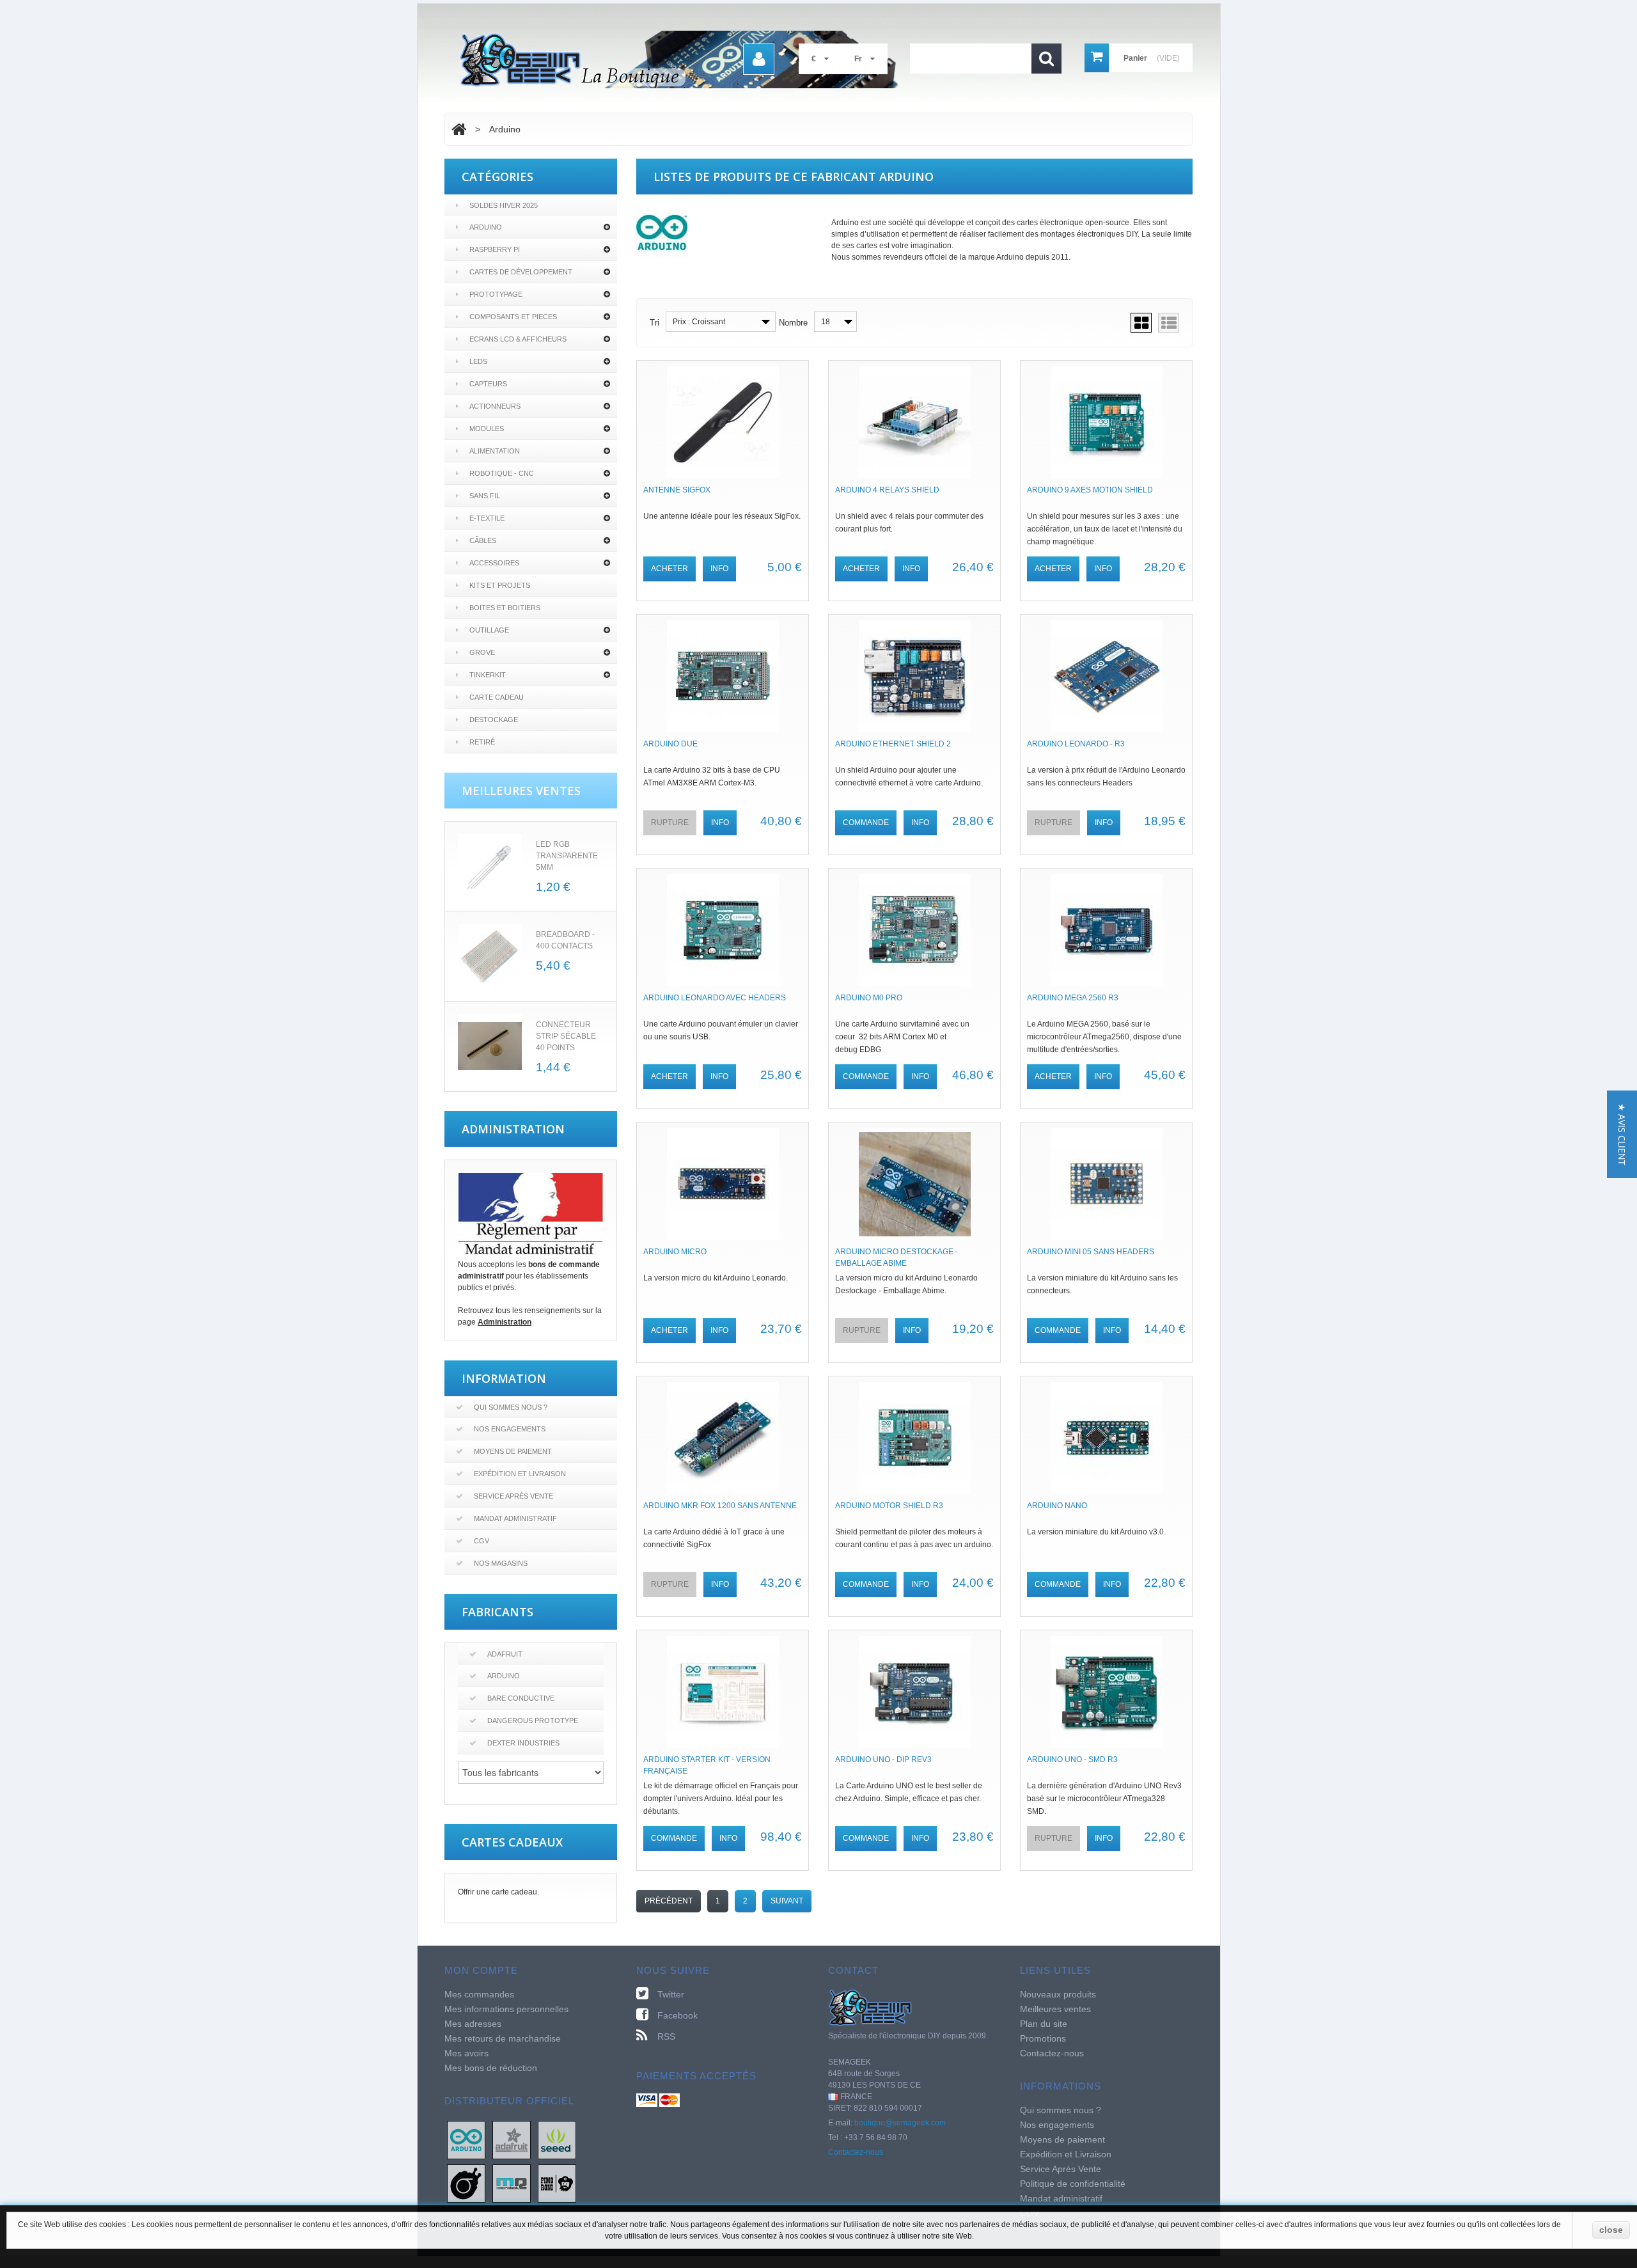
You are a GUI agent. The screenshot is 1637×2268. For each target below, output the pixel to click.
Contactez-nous (856, 2152)
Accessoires (494, 563)
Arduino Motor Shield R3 (889, 1506)
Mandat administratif (515, 1518)
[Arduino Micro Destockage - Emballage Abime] (914, 1184)
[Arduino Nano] (1106, 1438)
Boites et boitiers (505, 608)
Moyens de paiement (513, 1451)
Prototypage (496, 294)
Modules (487, 429)
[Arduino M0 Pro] (914, 930)
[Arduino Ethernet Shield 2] (914, 676)
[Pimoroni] (557, 2183)
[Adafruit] (512, 2139)
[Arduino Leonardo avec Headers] (723, 930)
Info (719, 569)
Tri (654, 323)
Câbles (483, 540)
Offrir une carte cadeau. (498, 1892)
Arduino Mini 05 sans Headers (1091, 1252)
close (1611, 2230)
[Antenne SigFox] (723, 422)
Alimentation (495, 451)
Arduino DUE (670, 744)
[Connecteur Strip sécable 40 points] (490, 1046)
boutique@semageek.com (900, 2123)
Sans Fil (485, 496)
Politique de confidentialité (1073, 2184)
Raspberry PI (495, 249)
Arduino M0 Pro (869, 998)
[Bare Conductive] (466, 2183)
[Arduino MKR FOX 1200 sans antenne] (723, 1438)
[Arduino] (466, 2139)
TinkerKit (488, 675)
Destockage (494, 720)
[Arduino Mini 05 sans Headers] (1106, 1184)
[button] (1622, 1134)
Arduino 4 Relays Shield (887, 490)
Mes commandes (479, 1994)
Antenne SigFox (677, 490)
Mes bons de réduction (491, 2068)
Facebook (678, 2015)
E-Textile (487, 518)
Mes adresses (473, 2024)
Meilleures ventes (1055, 2009)
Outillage (489, 630)
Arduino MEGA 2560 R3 (1073, 998)
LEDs (478, 361)
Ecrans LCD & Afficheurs (518, 339)
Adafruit (505, 1654)
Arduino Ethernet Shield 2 (893, 744)
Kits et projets (500, 585)
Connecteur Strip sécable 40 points (566, 1036)
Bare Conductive (521, 1698)
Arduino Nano (1057, 1506)
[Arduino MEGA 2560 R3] (1106, 930)
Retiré (482, 742)
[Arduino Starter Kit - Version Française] (723, 1692)
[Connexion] (759, 59)
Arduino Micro (675, 1252)
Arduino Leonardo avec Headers (715, 998)
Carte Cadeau (497, 697)
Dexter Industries (523, 1743)
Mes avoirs (466, 2053)
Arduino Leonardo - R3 (1076, 744)
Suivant (787, 1901)
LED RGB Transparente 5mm (567, 856)
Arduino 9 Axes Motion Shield (1090, 490)
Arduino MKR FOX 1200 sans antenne (720, 1506)
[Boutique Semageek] (684, 59)
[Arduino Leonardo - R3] (1106, 676)
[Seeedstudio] (557, 2139)
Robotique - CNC (502, 473)
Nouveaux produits (1058, 1994)
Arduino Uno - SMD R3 (1072, 1760)
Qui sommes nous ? (511, 1407)
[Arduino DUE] (723, 676)
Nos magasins (501, 1563)
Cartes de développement (521, 272)
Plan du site (1044, 2024)
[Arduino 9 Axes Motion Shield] (1106, 422)
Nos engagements (510, 1429)
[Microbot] (512, 2183)
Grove (482, 652)
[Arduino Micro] (723, 1184)
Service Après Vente (513, 1496)
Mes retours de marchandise (503, 2038)
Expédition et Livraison (520, 1474)
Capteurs (488, 384)
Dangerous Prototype (533, 1721)
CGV (482, 1541)
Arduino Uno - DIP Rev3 (883, 1760)
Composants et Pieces (513, 317)
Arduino (486, 227)
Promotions (1043, 2038)
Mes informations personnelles (506, 2009)
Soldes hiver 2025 (504, 205)
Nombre (793, 323)
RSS (666, 2036)
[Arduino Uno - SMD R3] (1106, 1692)
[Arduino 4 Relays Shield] (914, 422)
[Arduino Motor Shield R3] (914, 1438)
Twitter (671, 1994)
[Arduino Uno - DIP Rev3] (914, 1692)
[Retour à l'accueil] (459, 129)
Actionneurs (495, 406)
